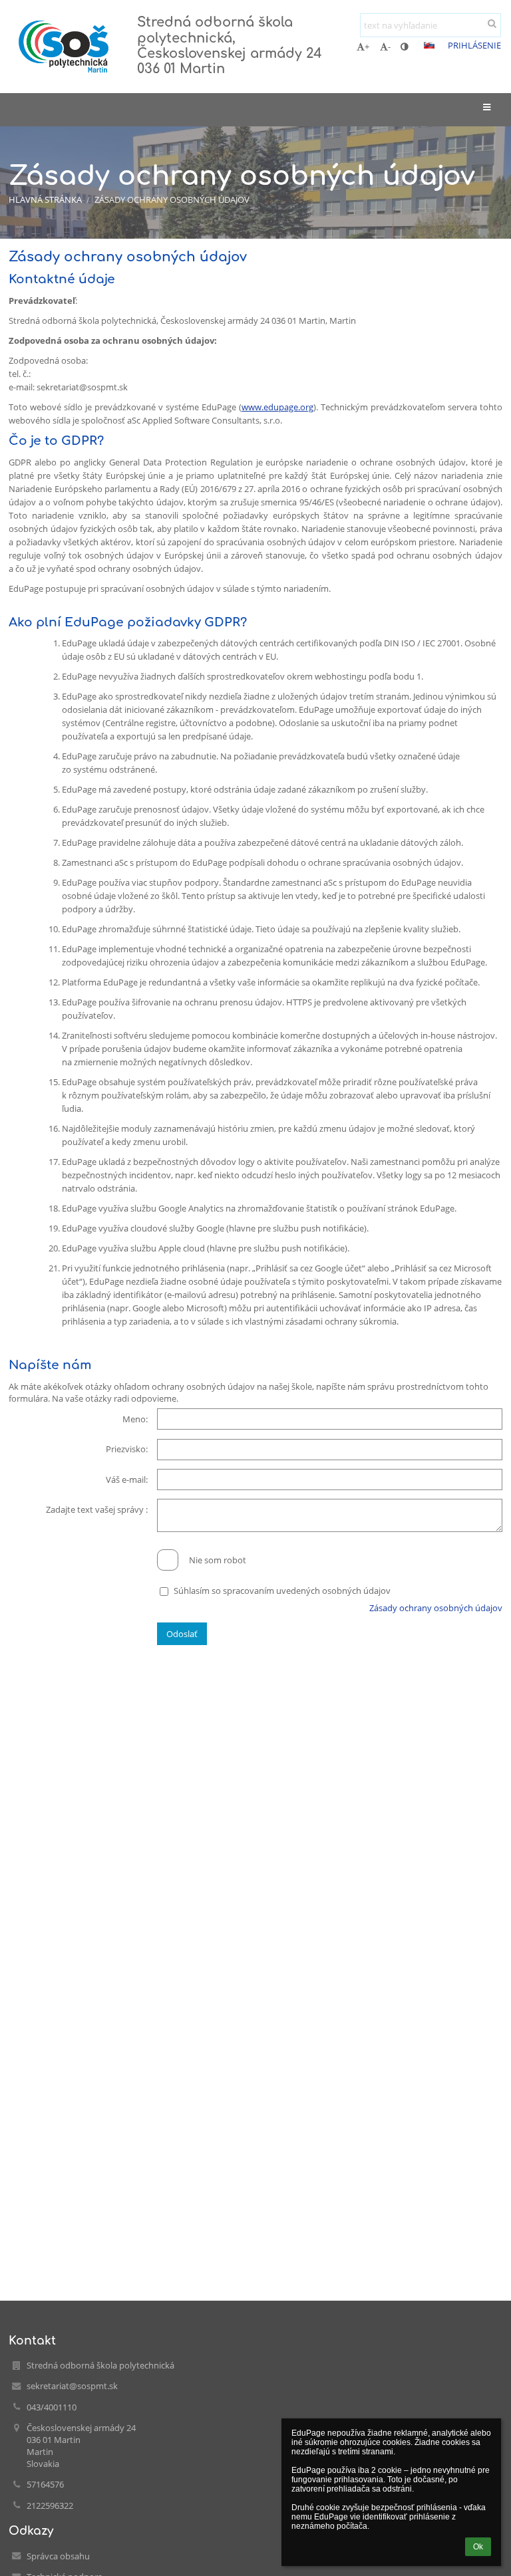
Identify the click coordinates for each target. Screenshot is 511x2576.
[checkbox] (168, 1560)
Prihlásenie (474, 45)
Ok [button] (478, 2547)
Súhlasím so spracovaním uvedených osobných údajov (282, 1591)
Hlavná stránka (45, 199)
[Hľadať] (492, 23)
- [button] (389, 47)
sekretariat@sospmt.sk (72, 2386)
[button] (404, 47)
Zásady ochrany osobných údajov (172, 199)
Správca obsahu (58, 2556)
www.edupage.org (277, 407)
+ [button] (367, 47)
